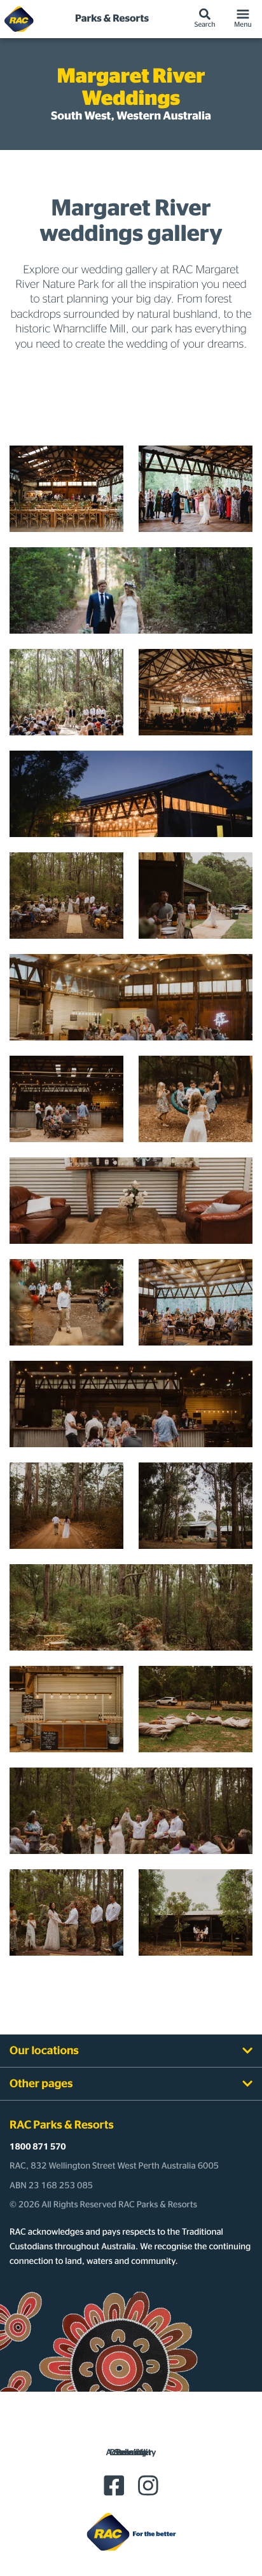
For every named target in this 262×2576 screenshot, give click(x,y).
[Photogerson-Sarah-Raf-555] (131, 794)
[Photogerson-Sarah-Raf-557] (196, 692)
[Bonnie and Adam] (66, 896)
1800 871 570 (38, 2147)
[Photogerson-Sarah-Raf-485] (131, 590)
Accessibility (131, 2453)
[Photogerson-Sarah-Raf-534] (196, 489)
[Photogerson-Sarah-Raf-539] (66, 489)
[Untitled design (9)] (66, 692)
